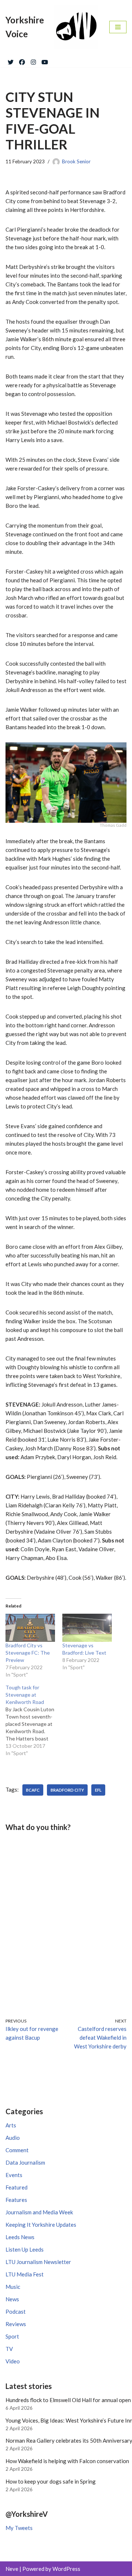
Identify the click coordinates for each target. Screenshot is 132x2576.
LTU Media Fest (25, 2274)
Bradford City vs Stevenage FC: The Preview (28, 1653)
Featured (16, 2187)
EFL (98, 1790)
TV (9, 2349)
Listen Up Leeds (25, 2249)
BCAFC (33, 1790)
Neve (12, 2569)
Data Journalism (25, 2162)
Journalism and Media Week (39, 2212)
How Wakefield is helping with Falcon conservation (67, 2461)
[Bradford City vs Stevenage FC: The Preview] (30, 1628)
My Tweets (19, 2528)
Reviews (16, 2324)
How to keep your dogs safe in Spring (51, 2481)
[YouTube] (45, 61)
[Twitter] (11, 61)
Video (13, 2361)
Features (16, 2200)
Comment (17, 2150)
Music (13, 2287)
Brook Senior (76, 161)
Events (14, 2175)
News (12, 2299)
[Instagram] (33, 61)
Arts (11, 2125)
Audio (13, 2138)
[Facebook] (22, 61)
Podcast (16, 2311)
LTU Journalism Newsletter (38, 2262)
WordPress (66, 2569)
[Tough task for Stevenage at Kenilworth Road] (34, 1720)
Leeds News (20, 2237)
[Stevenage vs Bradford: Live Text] (87, 1628)
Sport (12, 2336)
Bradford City (67, 1790)
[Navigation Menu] (118, 27)
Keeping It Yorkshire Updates (41, 2225)
